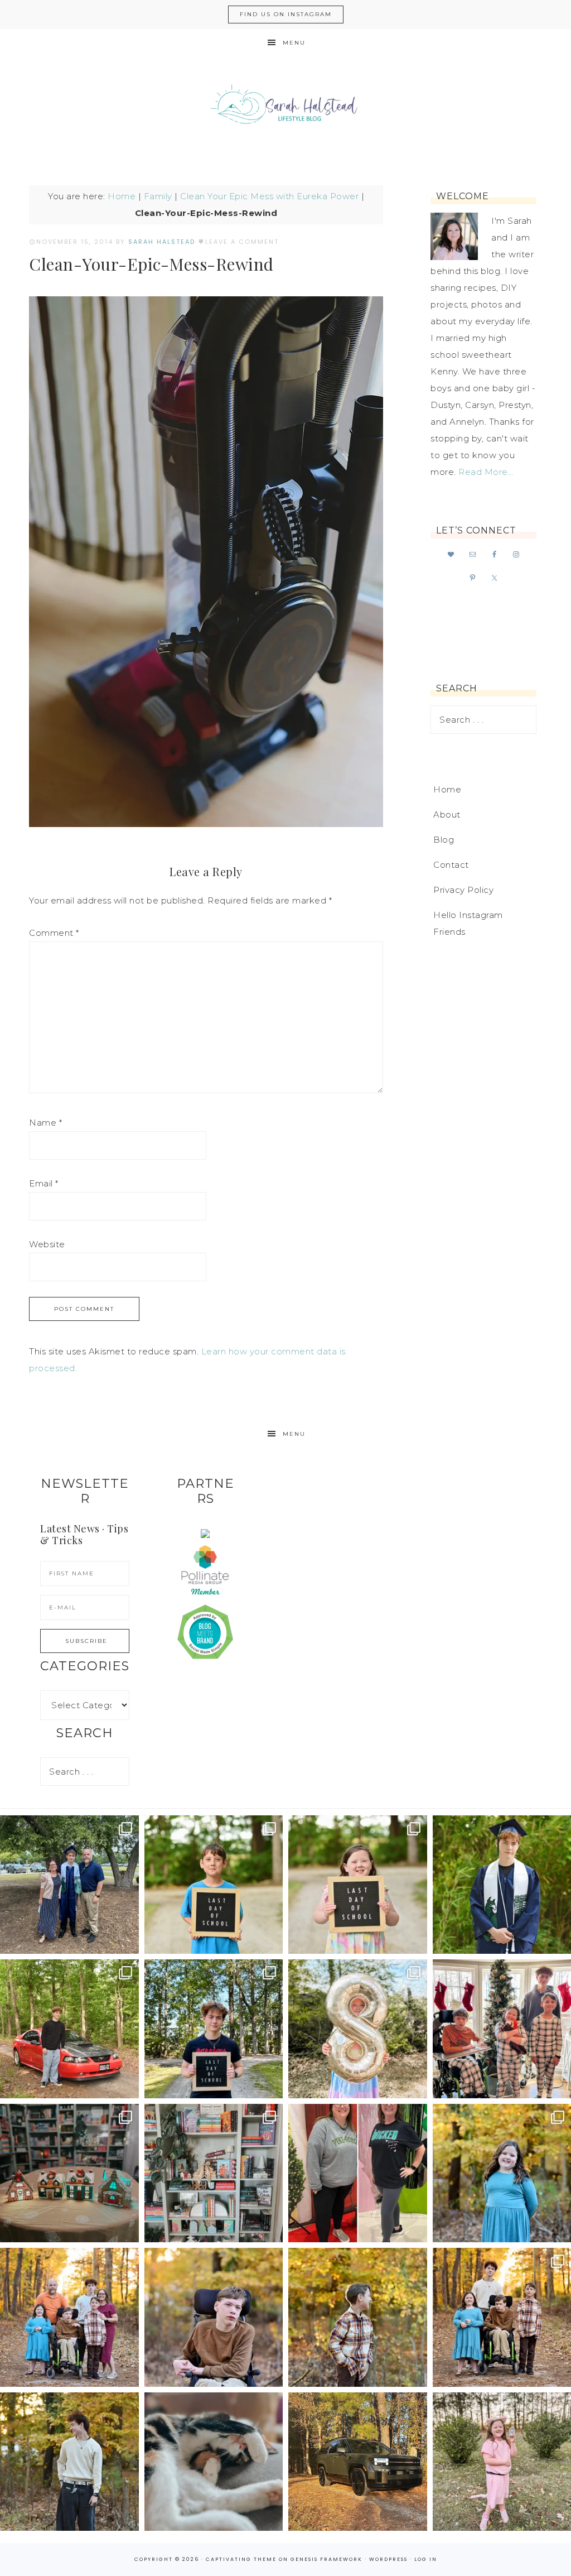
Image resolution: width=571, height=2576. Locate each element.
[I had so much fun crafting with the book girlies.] (69, 2173)
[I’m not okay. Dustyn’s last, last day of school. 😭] (214, 2029)
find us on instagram (286, 14)
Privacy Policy (463, 890)
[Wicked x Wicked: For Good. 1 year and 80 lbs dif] (358, 2173)
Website (47, 1244)
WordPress (388, 2559)
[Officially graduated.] (69, 1885)
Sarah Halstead (285, 107)
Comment (54, 933)
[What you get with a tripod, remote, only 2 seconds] (69, 2317)
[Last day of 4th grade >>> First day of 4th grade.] (214, 1885)
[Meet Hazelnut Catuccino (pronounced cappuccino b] (214, 2462)
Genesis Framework (326, 2559)
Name (45, 1123)
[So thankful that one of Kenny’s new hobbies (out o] (358, 2462)
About (447, 814)
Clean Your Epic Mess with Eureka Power (269, 196)
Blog (444, 840)
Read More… (486, 472)
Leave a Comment (242, 242)
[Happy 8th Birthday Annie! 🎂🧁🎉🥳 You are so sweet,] (358, 2029)
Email (44, 1183)
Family (158, 196)
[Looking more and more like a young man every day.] (214, 2317)
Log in (426, 2559)
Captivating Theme (241, 2559)
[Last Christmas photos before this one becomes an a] (69, 2462)
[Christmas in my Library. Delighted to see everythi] (214, 2173)
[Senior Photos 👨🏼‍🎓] (69, 2029)
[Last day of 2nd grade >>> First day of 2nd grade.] (358, 1885)
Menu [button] (294, 43)
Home (122, 196)
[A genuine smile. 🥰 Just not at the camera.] (358, 2317)
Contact (451, 865)
